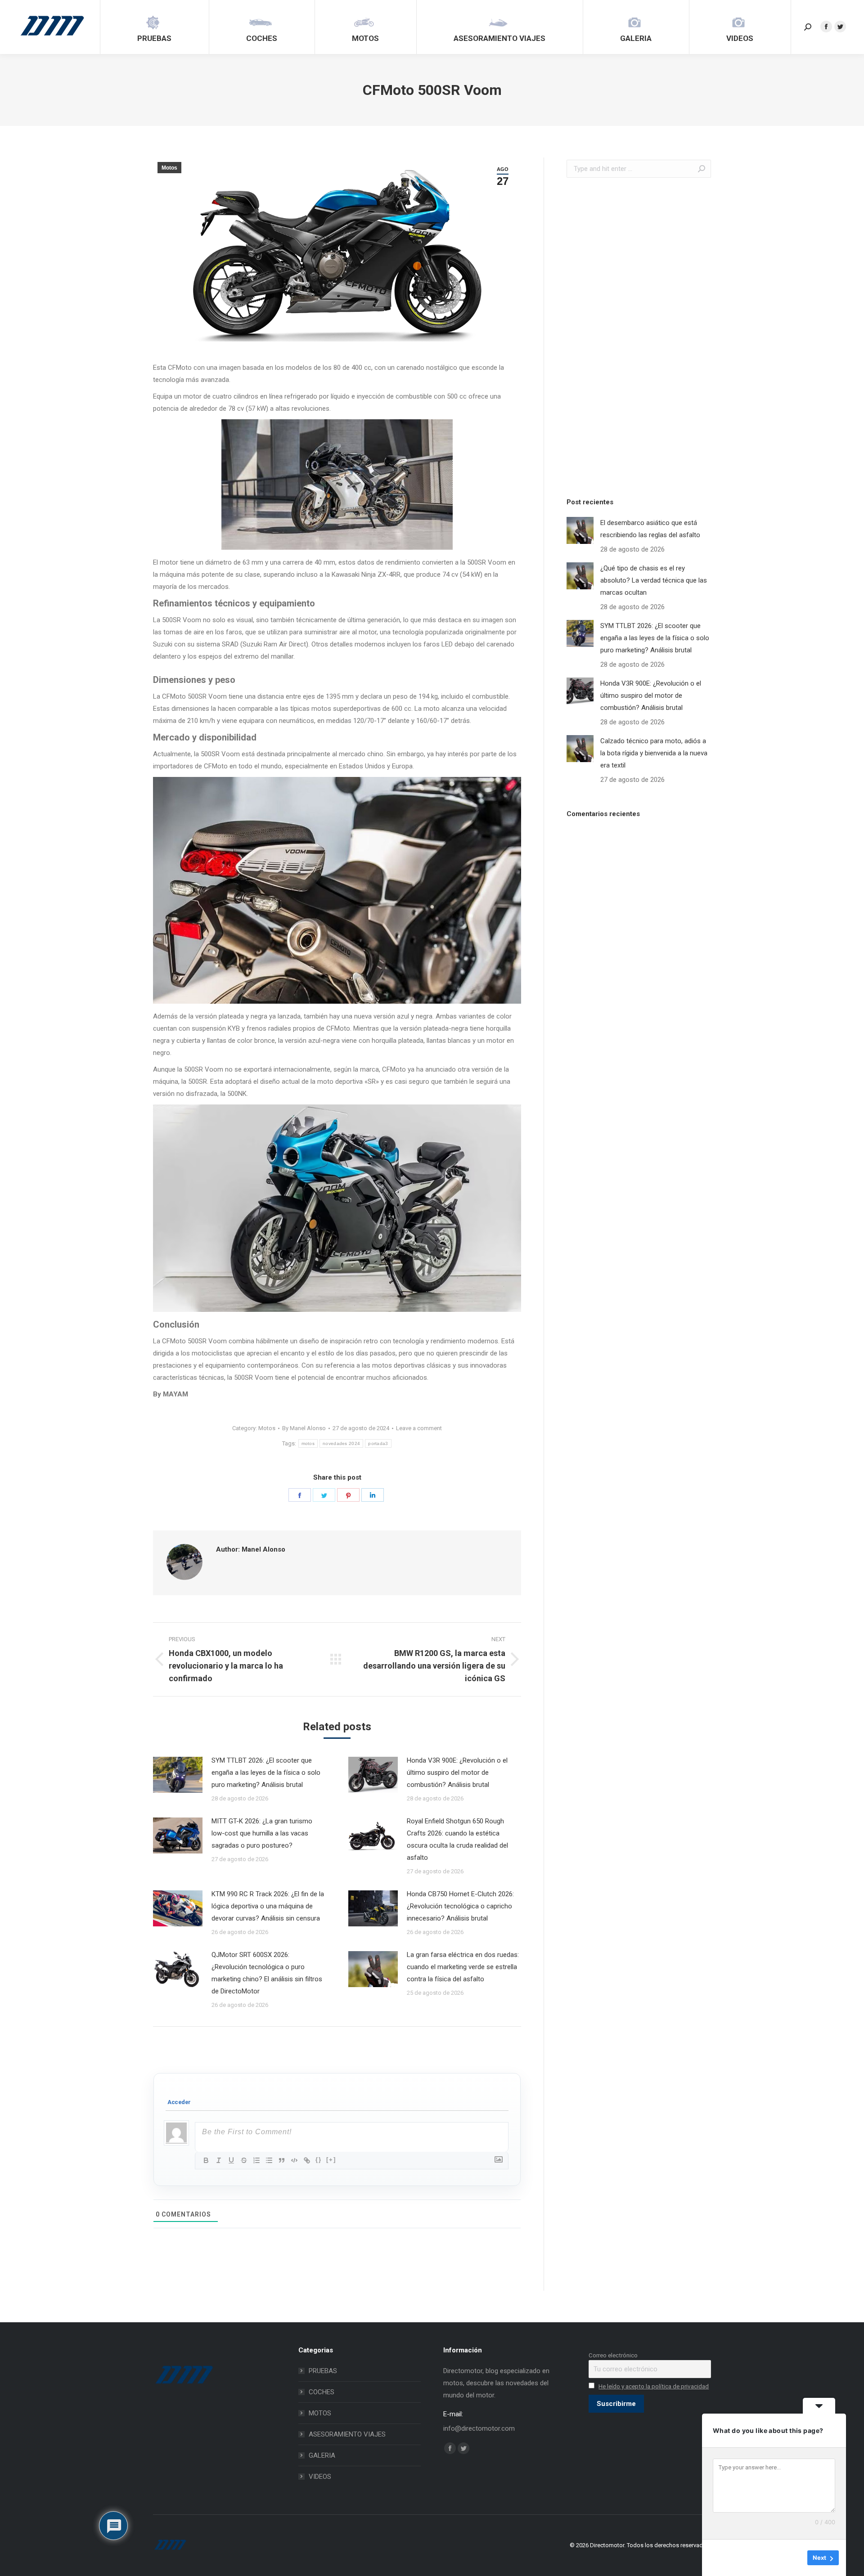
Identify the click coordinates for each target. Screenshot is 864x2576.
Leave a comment (419, 1428)
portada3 (378, 1443)
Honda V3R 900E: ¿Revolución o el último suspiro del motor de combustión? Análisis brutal (457, 1773)
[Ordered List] (256, 2160)
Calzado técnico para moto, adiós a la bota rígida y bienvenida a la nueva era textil (654, 753)
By (304, 1428)
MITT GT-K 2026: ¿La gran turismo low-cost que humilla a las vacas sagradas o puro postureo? (262, 1833)
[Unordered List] (269, 2160)
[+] (331, 2160)
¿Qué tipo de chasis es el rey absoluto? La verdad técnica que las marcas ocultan (654, 580)
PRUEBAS (323, 2371)
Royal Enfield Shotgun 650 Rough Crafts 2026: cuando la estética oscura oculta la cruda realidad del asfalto (457, 1839)
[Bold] (206, 2160)
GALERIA (322, 2455)
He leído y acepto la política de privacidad (654, 2386)
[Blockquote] (282, 2160)
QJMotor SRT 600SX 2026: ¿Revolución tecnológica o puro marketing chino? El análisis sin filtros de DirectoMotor (267, 1973)
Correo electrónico (613, 2355)
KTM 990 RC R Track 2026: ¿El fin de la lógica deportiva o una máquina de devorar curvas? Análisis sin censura (268, 1906)
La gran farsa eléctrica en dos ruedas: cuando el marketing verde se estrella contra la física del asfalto (463, 1967)
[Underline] (231, 2160)
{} (319, 2160)
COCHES (322, 2392)
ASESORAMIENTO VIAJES (347, 2434)
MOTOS (320, 2413)
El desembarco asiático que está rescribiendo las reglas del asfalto (650, 529)
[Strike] (244, 2160)
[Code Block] (294, 2160)
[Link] (307, 2160)
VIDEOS (320, 2477)
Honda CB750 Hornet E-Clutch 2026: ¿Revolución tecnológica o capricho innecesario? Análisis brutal (460, 1906)
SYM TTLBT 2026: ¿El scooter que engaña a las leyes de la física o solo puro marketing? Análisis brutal (266, 1773)
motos (308, 1443)
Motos (169, 168)
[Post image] (178, 1775)
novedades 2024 (341, 1443)
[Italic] (219, 2160)
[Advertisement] (634, 335)
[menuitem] (154, 27)
